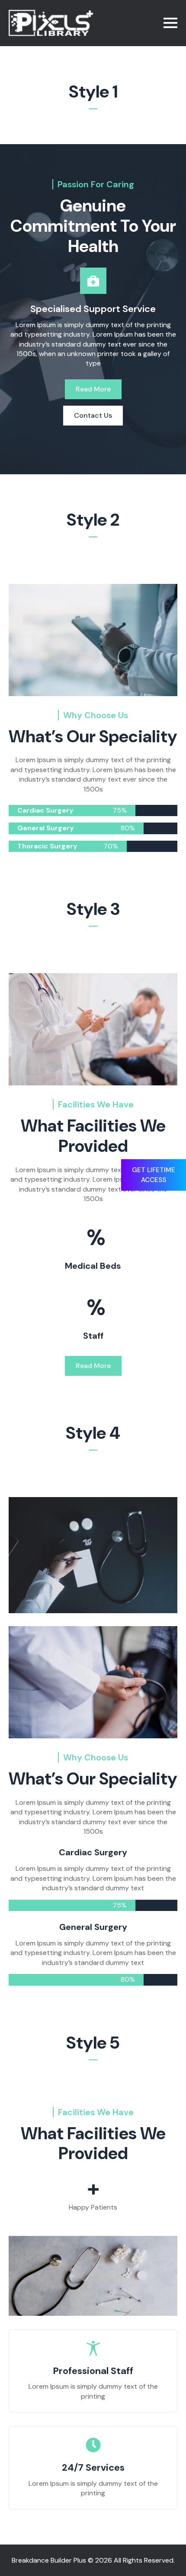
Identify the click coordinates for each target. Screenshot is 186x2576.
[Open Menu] (170, 23)
